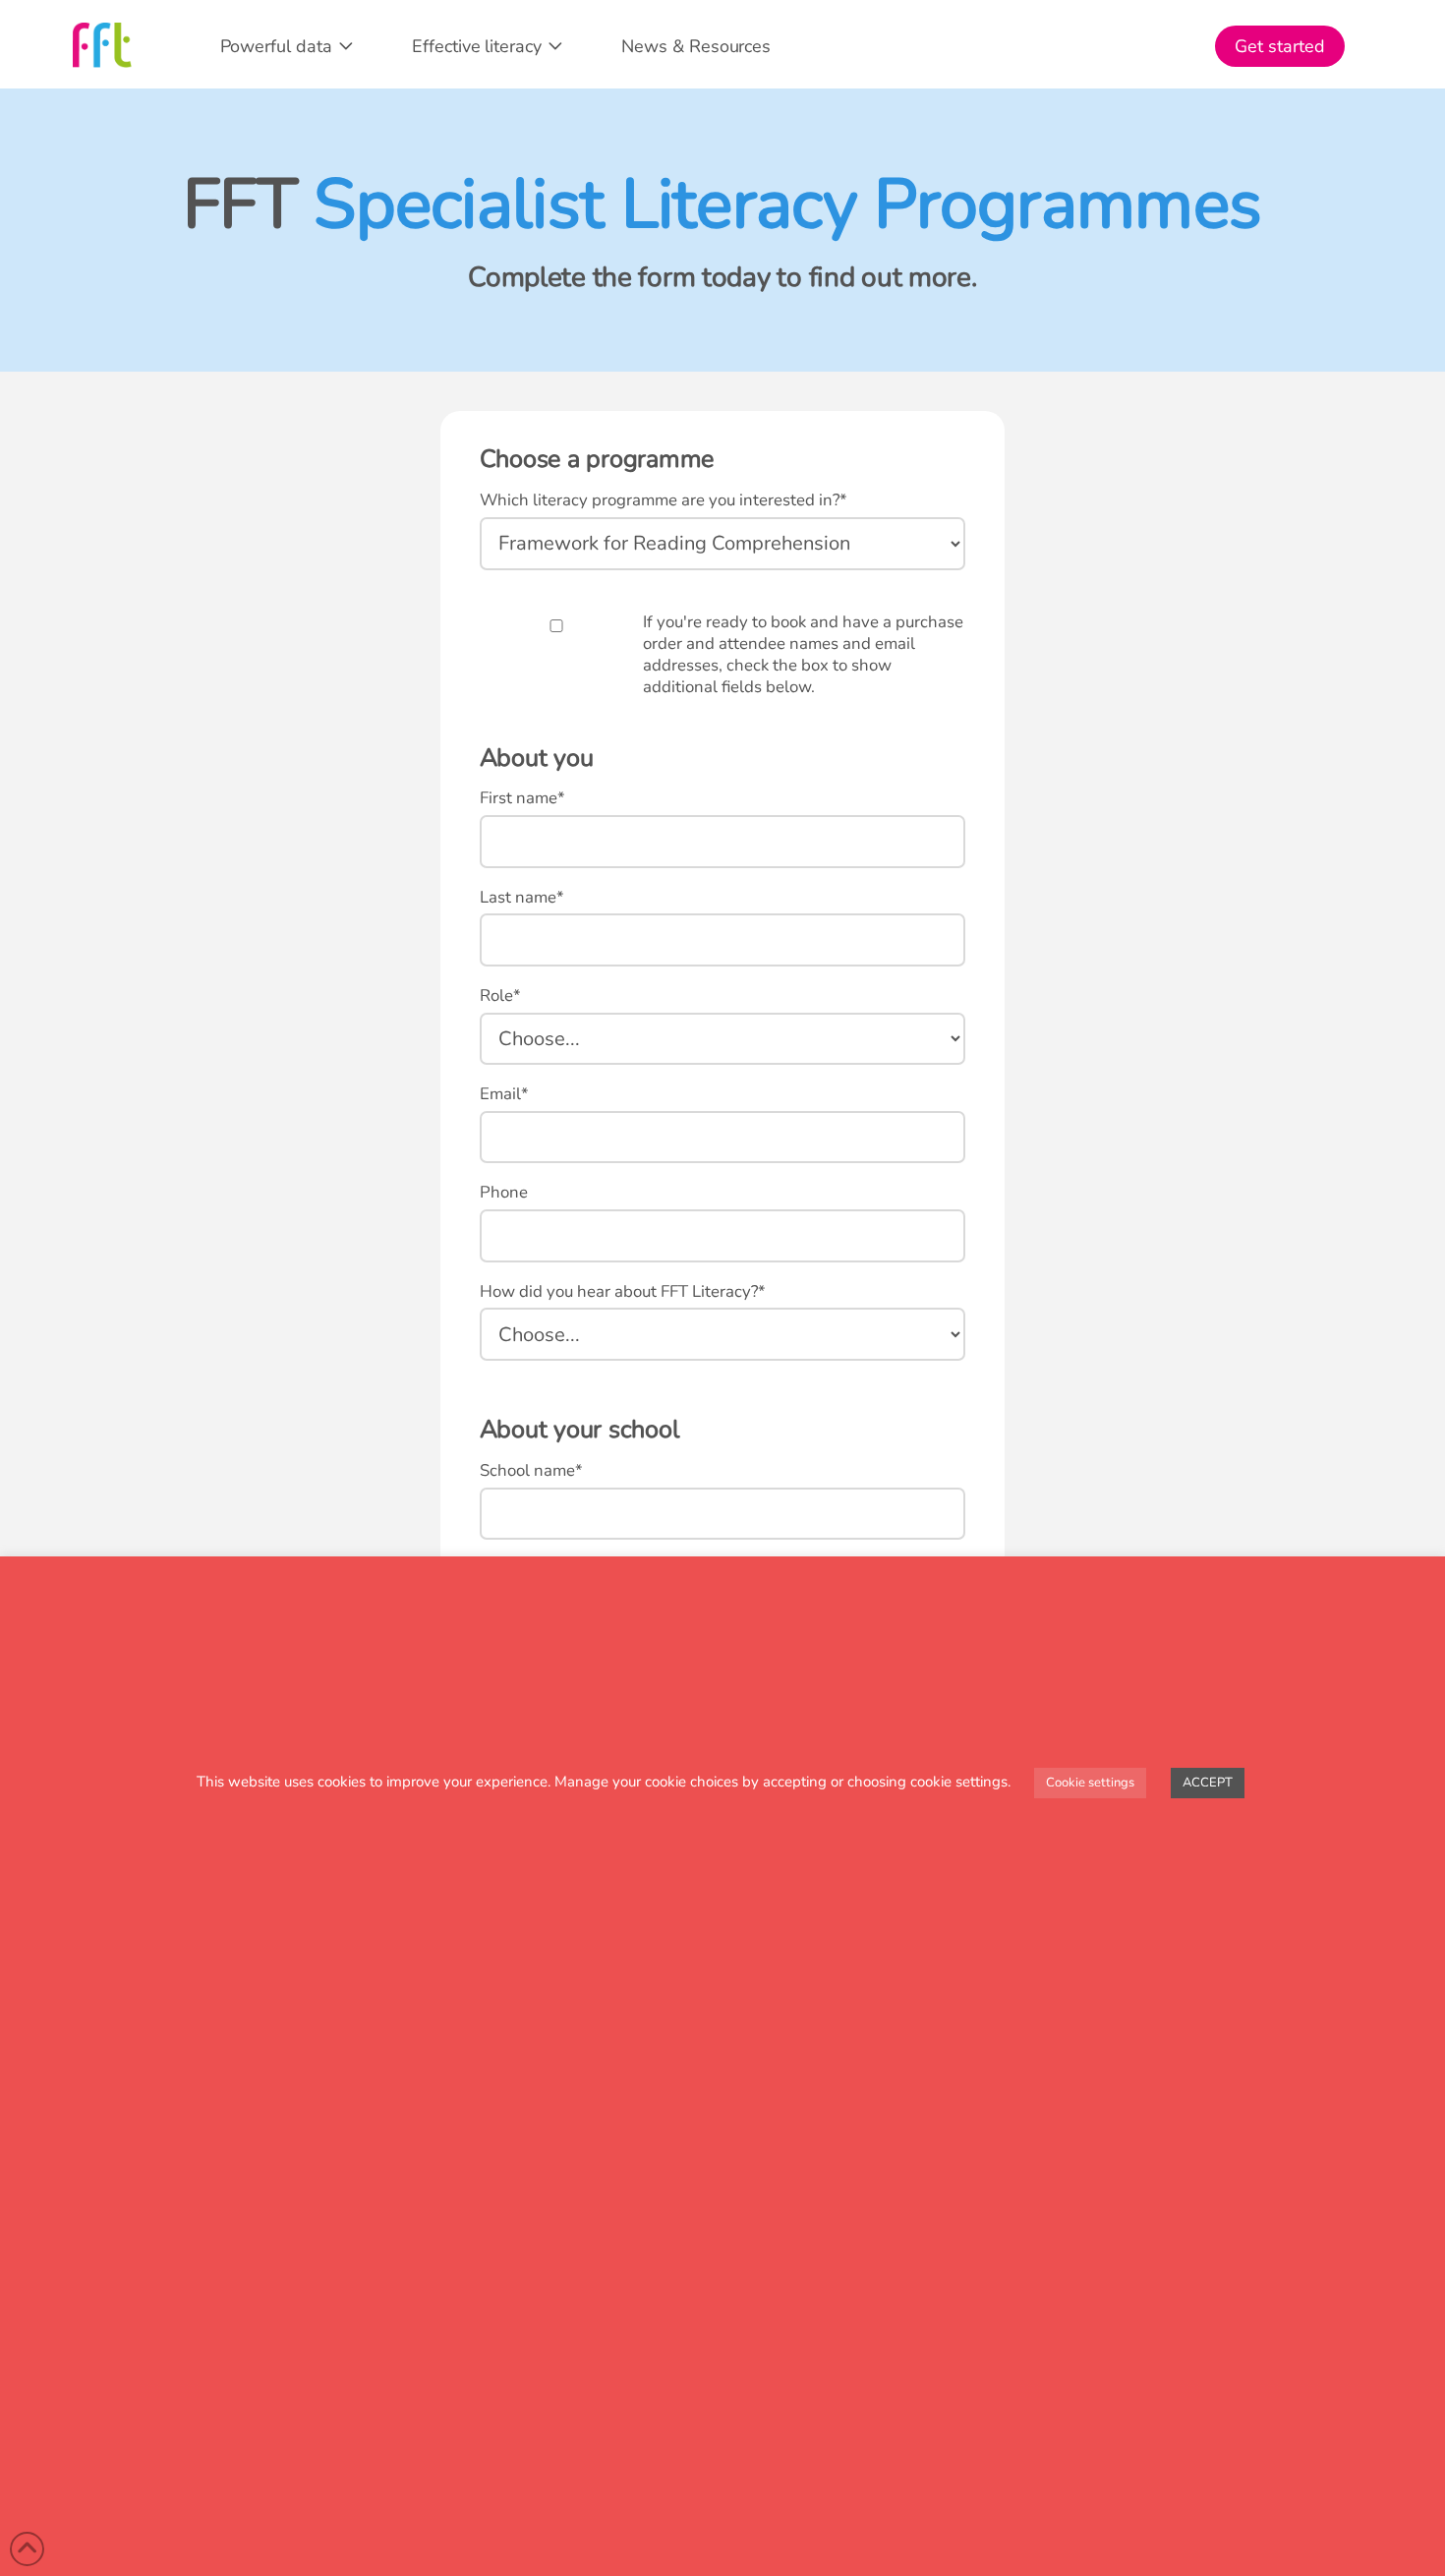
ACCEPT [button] (1208, 1783)
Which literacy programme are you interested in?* (664, 500)
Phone (504, 1193)
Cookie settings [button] (1090, 1783)
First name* (522, 798)
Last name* (522, 898)
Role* (500, 996)
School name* (531, 1471)
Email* (504, 1094)
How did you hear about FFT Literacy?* (623, 1292)
